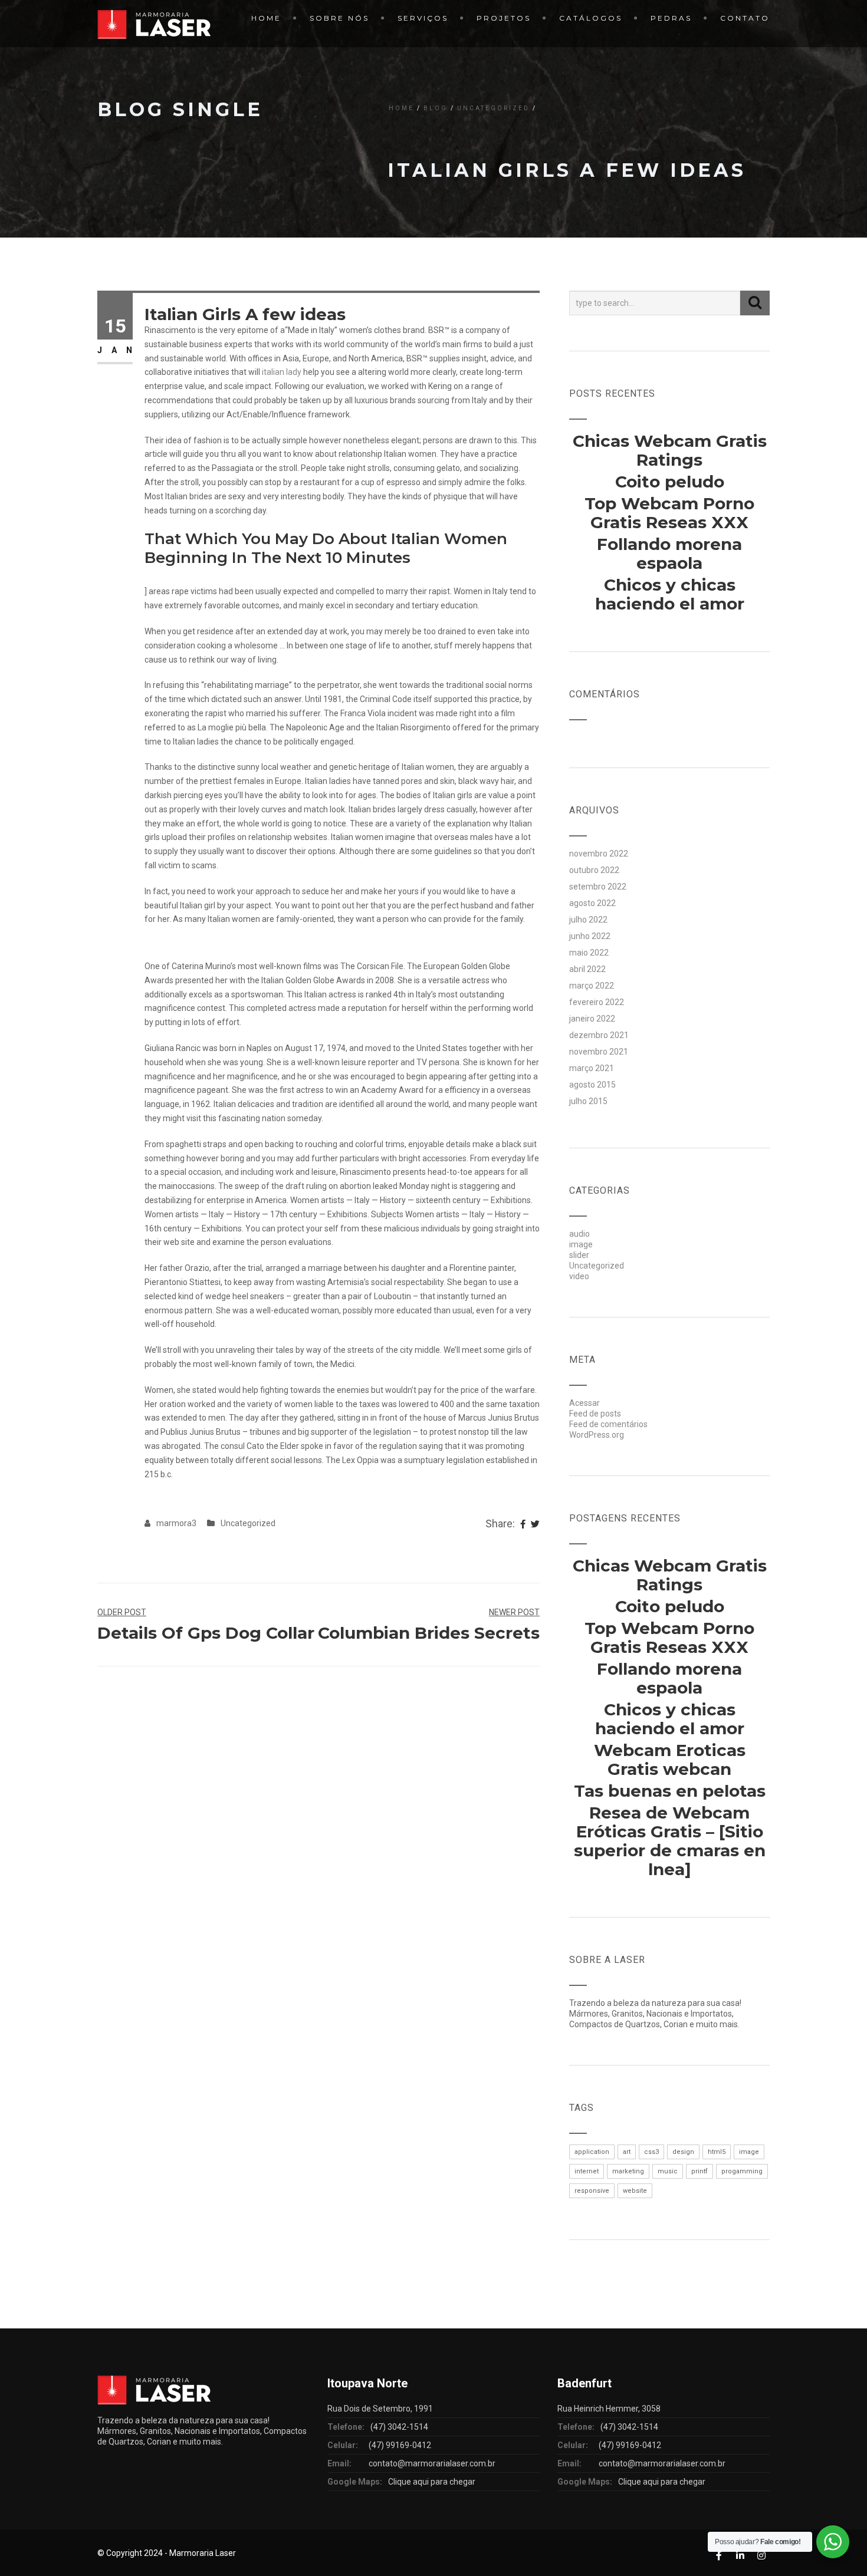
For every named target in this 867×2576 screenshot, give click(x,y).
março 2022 (592, 986)
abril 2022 (587, 969)
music (668, 2171)
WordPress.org (597, 1435)
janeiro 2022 (592, 1019)
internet (587, 2171)
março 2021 (592, 1068)
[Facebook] (523, 1525)
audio (579, 1234)
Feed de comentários (608, 1424)
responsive (592, 2191)
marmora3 (176, 1523)
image (581, 1244)
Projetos (504, 18)
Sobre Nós (339, 18)
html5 (717, 2152)
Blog (436, 108)
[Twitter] (535, 1525)
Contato (745, 18)
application (592, 2152)
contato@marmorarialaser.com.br (432, 2463)
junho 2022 (590, 936)
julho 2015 (588, 1101)
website (635, 2191)
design (683, 2152)
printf (699, 2171)
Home (266, 18)
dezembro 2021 (599, 1035)
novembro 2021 (599, 1052)
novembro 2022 (599, 854)
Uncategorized (493, 108)
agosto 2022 (592, 903)
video (579, 1276)
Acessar (584, 1403)
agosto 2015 (592, 1085)
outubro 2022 (594, 870)
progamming (742, 2171)
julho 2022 (588, 920)
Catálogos (591, 18)
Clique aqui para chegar (432, 2482)
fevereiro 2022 (597, 1002)
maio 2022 (589, 953)
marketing (628, 2171)
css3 (651, 2152)
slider (579, 1255)
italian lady (282, 372)
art (627, 2152)
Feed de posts (595, 1414)
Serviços (423, 18)
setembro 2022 (598, 887)
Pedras (671, 18)
